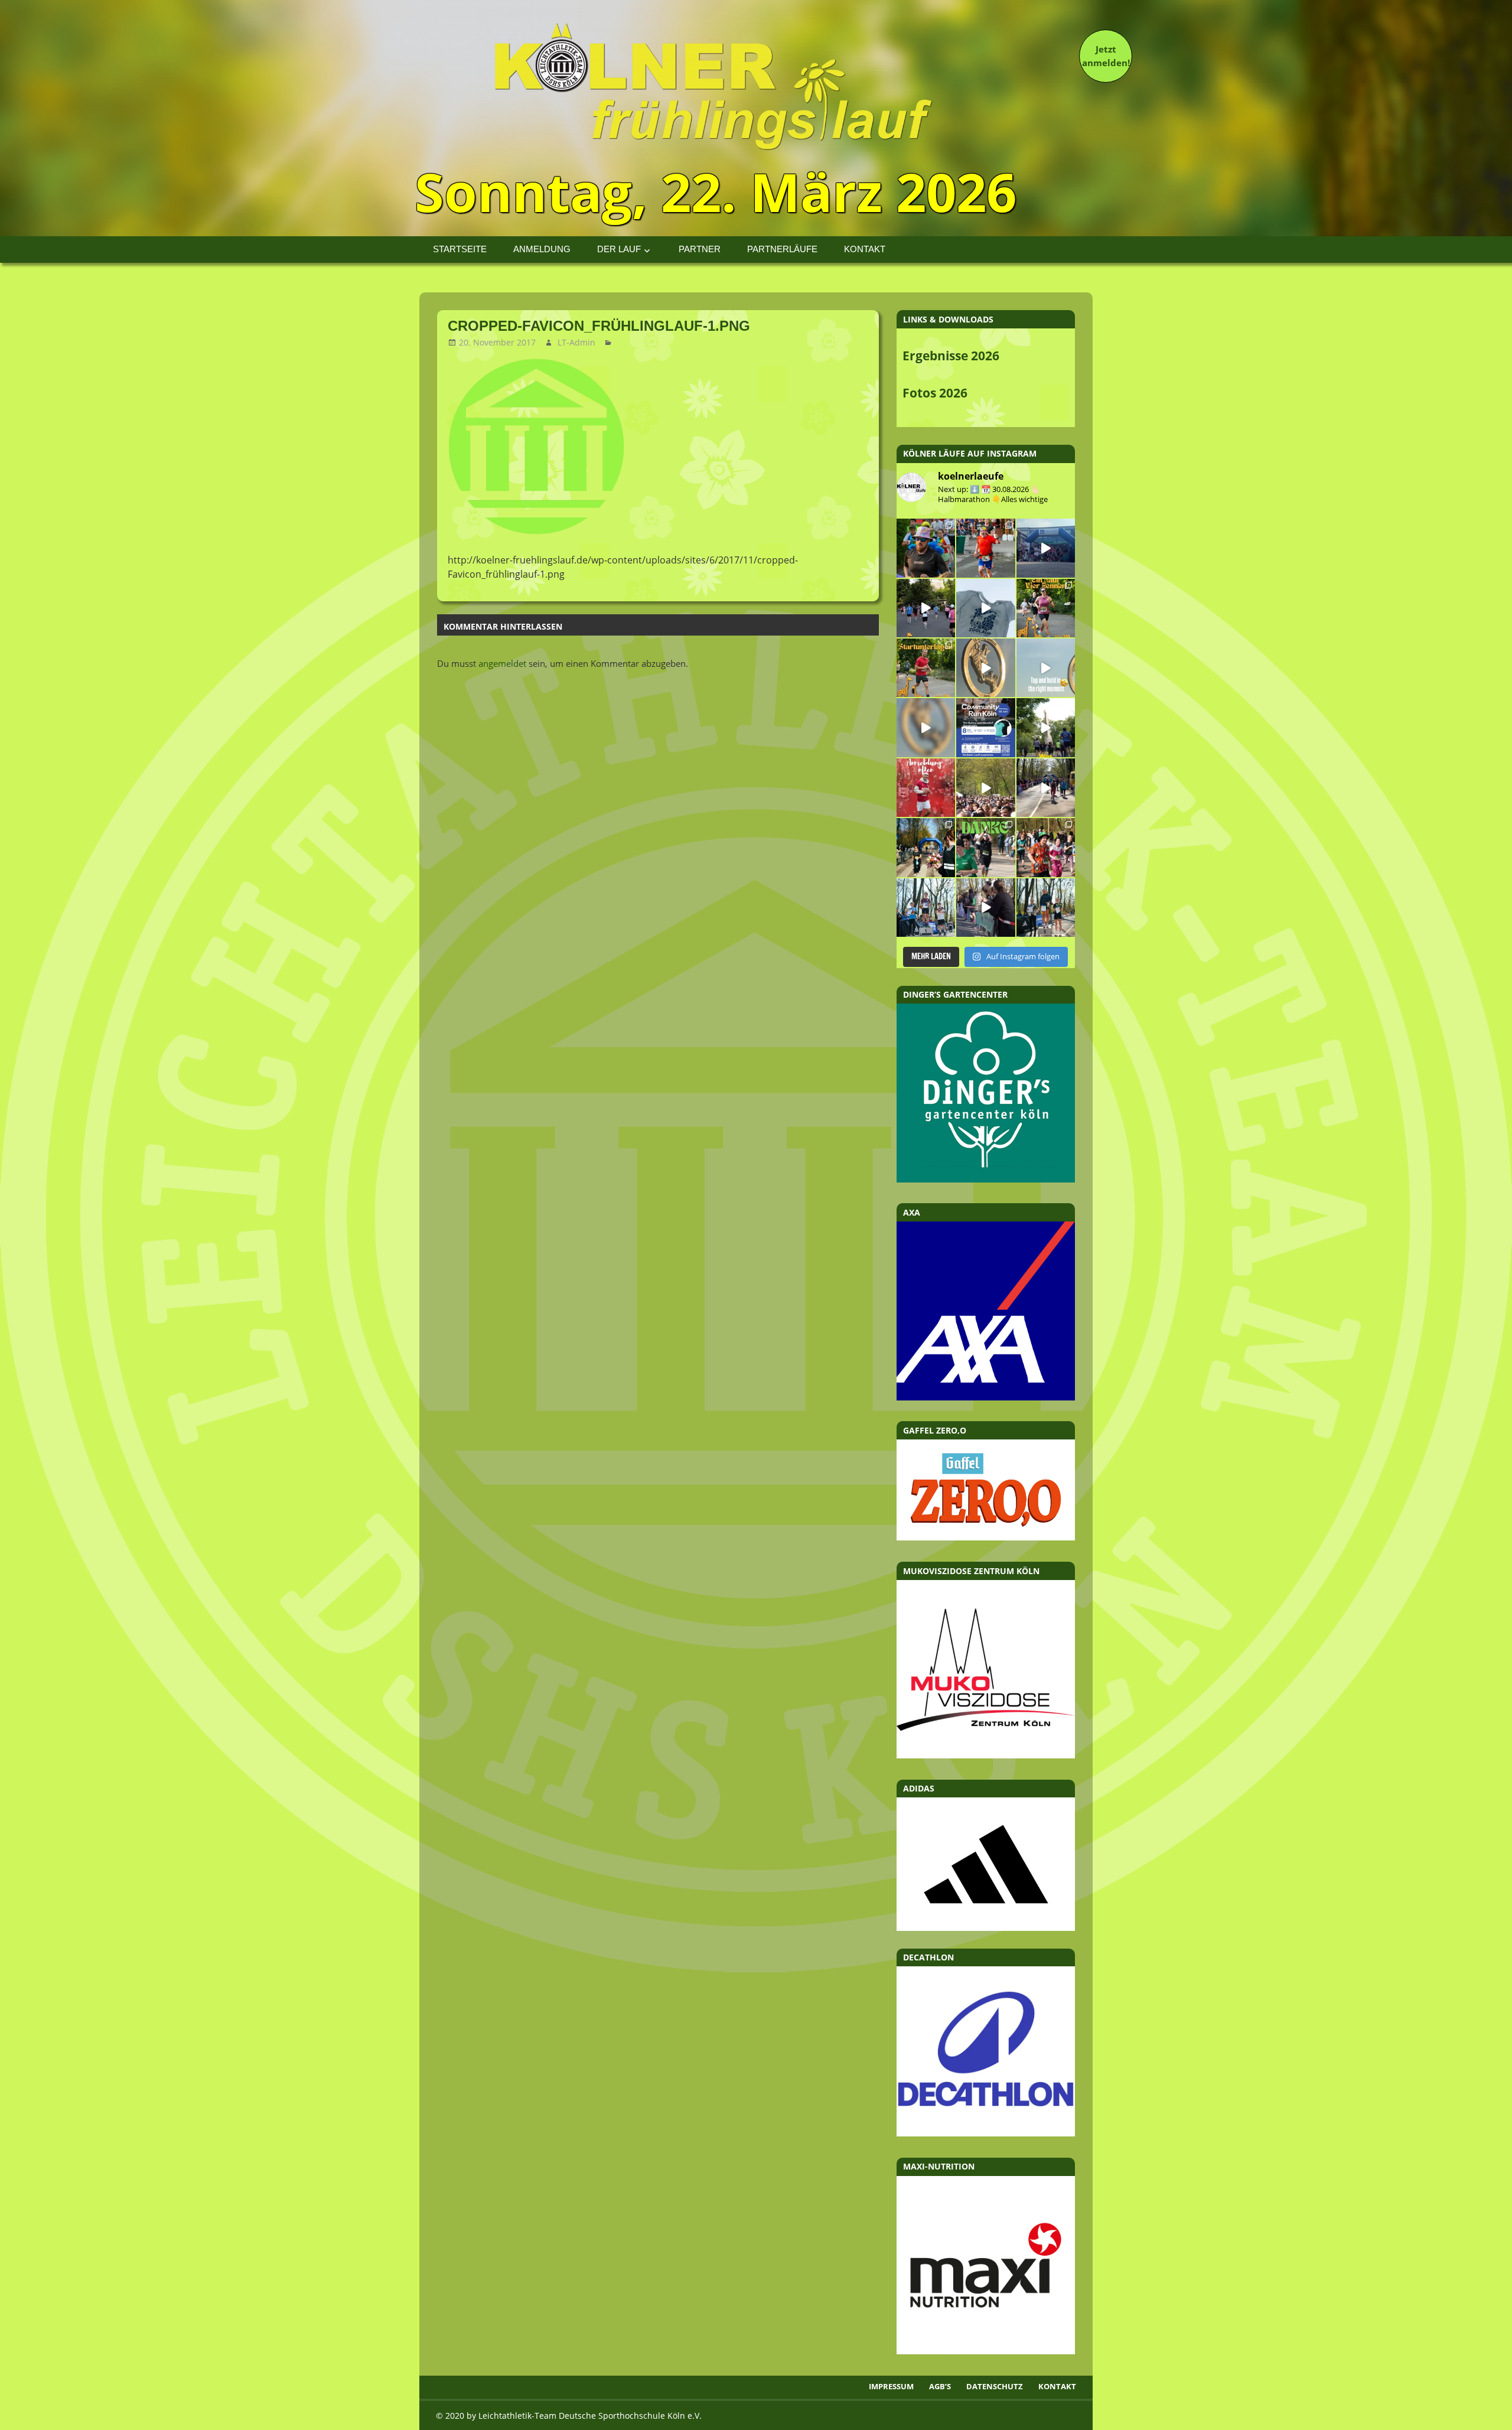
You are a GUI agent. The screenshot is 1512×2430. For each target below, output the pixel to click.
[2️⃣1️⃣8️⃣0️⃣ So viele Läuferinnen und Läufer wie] (985, 847)
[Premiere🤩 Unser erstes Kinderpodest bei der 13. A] (926, 908)
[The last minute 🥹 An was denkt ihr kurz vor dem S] (985, 788)
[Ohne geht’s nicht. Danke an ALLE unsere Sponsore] (926, 847)
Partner (700, 249)
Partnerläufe (782, 249)
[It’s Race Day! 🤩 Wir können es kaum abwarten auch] (926, 608)
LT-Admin (576, 342)
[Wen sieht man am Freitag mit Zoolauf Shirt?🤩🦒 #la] (985, 608)
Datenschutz (995, 2386)
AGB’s (940, 2386)
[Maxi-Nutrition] (986, 2351)
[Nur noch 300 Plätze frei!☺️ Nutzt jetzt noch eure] (1046, 727)
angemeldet (502, 663)
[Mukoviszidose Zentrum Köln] (986, 1755)
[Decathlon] (986, 2133)
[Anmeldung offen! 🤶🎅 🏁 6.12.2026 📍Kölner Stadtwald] (926, 788)
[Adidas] (986, 1864)
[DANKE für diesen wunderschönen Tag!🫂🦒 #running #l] (1046, 548)
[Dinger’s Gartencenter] (986, 1179)
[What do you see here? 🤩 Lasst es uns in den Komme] (926, 727)
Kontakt (865, 249)
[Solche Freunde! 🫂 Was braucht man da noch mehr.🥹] (985, 908)
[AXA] (986, 1397)
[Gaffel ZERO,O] (986, 1537)
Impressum (891, 2386)
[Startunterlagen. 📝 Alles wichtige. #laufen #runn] (926, 668)
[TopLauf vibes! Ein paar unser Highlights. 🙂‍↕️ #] (985, 548)
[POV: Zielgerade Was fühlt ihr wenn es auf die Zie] (1046, 788)
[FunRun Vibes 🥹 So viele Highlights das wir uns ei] (926, 548)
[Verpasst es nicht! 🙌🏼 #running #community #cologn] (985, 727)
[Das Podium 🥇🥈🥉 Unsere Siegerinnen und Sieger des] (1046, 908)
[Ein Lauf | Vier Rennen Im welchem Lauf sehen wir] (1046, 608)
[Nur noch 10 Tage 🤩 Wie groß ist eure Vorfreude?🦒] (985, 668)
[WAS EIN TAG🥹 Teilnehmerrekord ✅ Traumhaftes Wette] (1046, 847)
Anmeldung (542, 249)
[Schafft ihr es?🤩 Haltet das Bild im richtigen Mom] (1046, 668)
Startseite (460, 249)
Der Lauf (619, 249)
